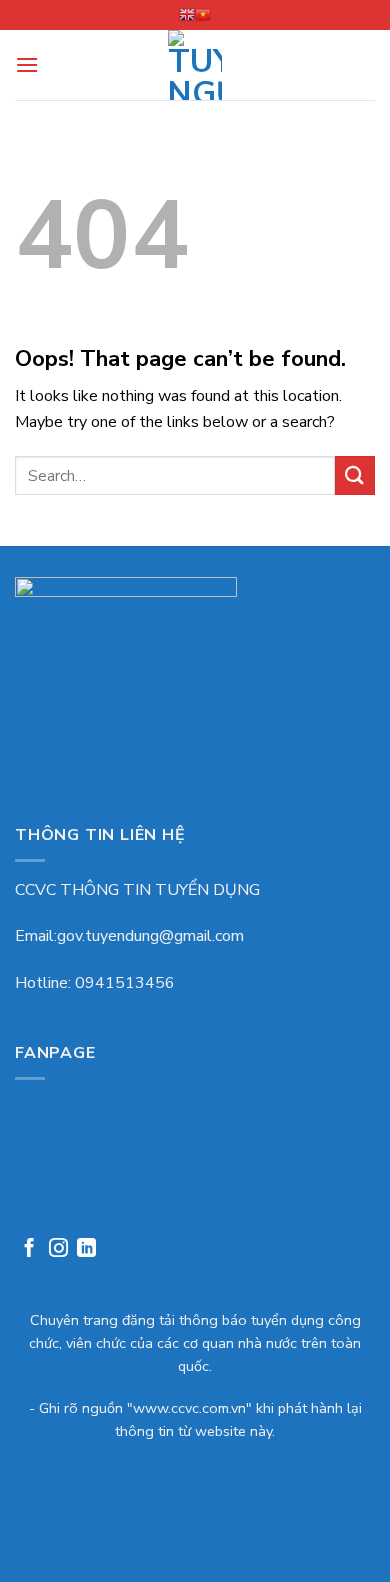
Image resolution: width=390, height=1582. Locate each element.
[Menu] (27, 64)
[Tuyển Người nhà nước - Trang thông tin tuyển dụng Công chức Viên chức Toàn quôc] (195, 65)
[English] (187, 15)
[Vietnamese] (203, 15)
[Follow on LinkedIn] (86, 1250)
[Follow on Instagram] (58, 1250)
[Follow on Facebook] (29, 1250)
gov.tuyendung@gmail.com (150, 936)
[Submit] (355, 475)
